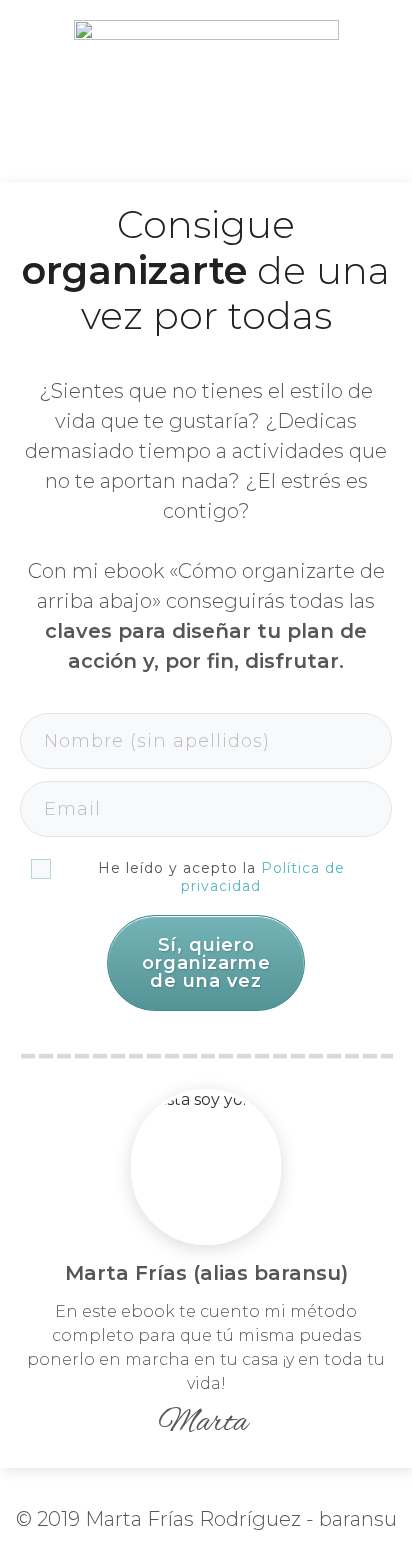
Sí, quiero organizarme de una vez (206, 963)
